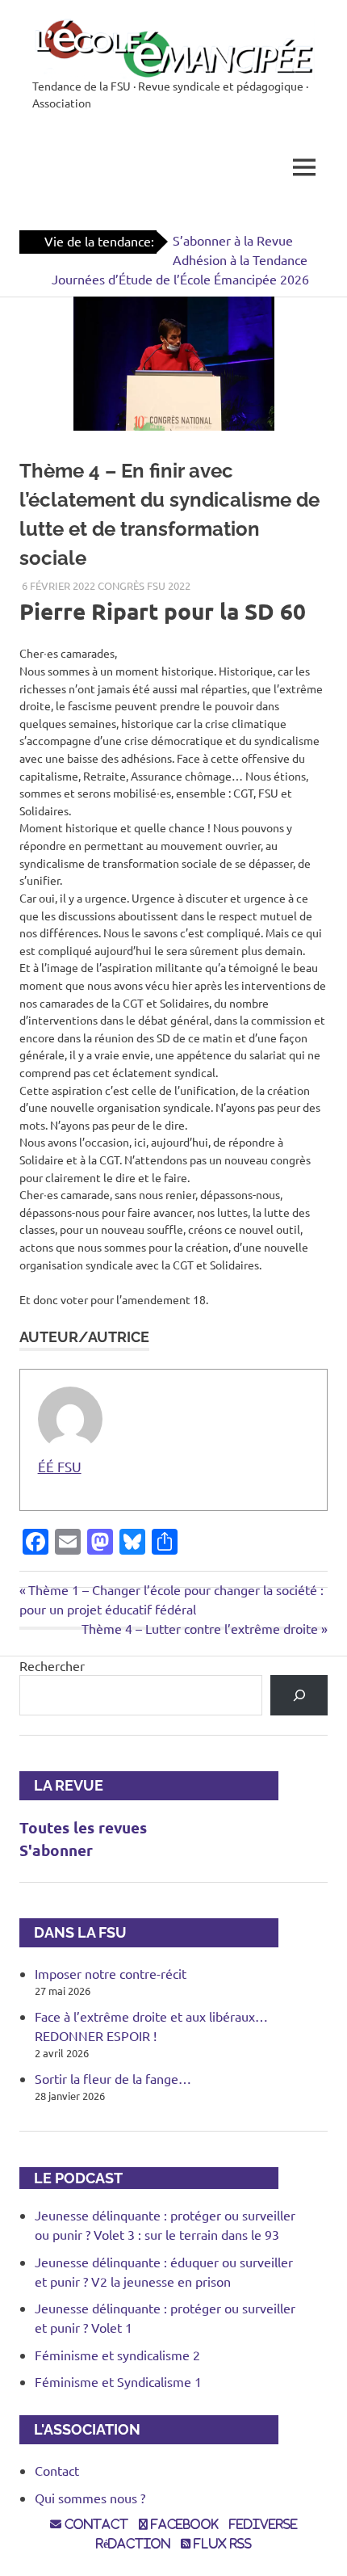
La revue (61, 1785)
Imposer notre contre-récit (111, 1973)
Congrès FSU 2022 (144, 585)
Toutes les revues (83, 1827)
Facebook (183, 2524)
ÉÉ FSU (60, 1466)
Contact (57, 2470)
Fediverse (263, 2524)
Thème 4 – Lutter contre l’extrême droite (200, 1628)
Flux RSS (221, 2544)
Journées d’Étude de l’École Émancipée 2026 (180, 279)
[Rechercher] (299, 1695)
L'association (80, 2429)
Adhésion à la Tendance (240, 259)
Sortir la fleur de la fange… (113, 2078)
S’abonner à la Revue (233, 240)
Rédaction (133, 2544)
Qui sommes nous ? (90, 2498)
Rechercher (52, 1665)
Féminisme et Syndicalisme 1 (118, 2381)
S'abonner (56, 1850)
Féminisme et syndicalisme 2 (117, 2355)
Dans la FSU (73, 1932)
